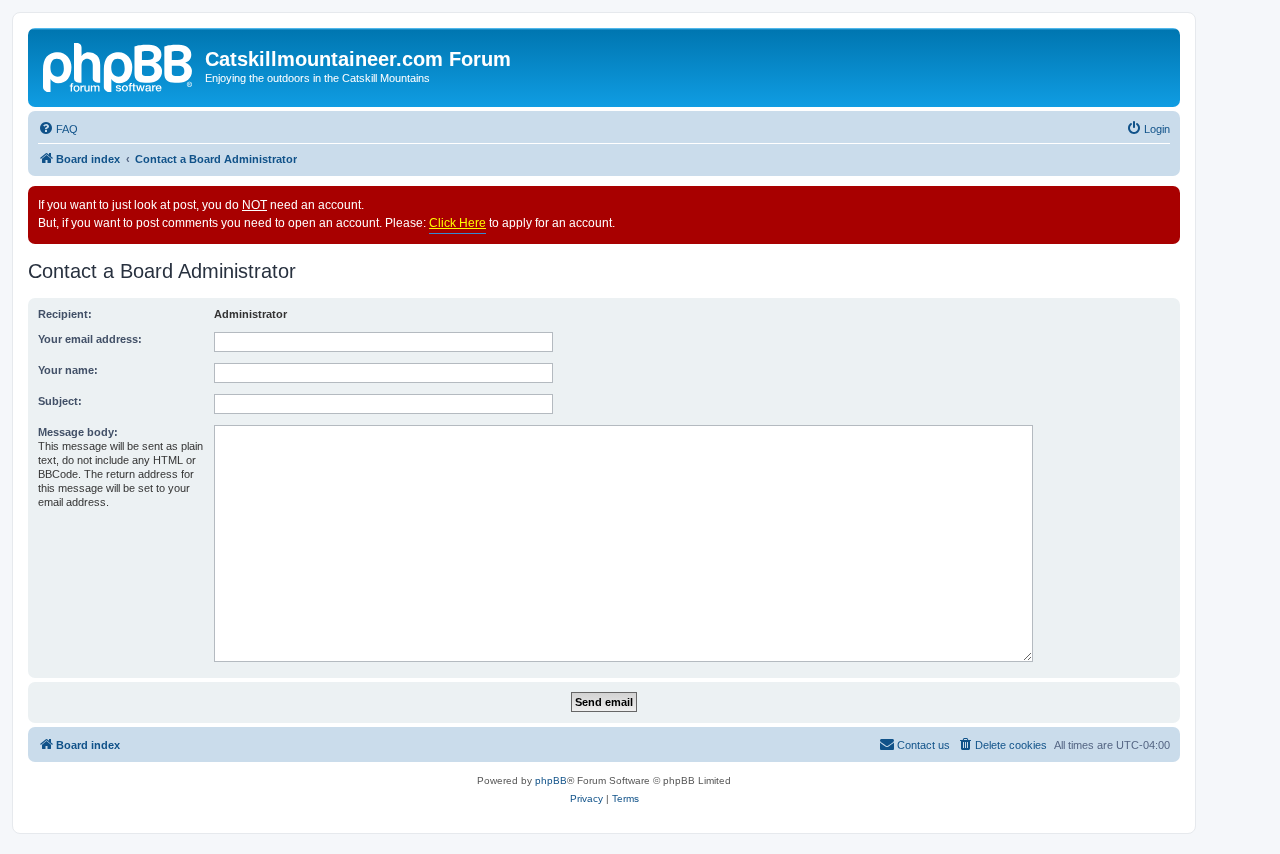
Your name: (68, 370)
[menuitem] (58, 129)
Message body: (78, 432)
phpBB (551, 780)
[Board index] (119, 65)
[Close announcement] (1164, 202)
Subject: (60, 401)
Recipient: (65, 314)
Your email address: (90, 339)
